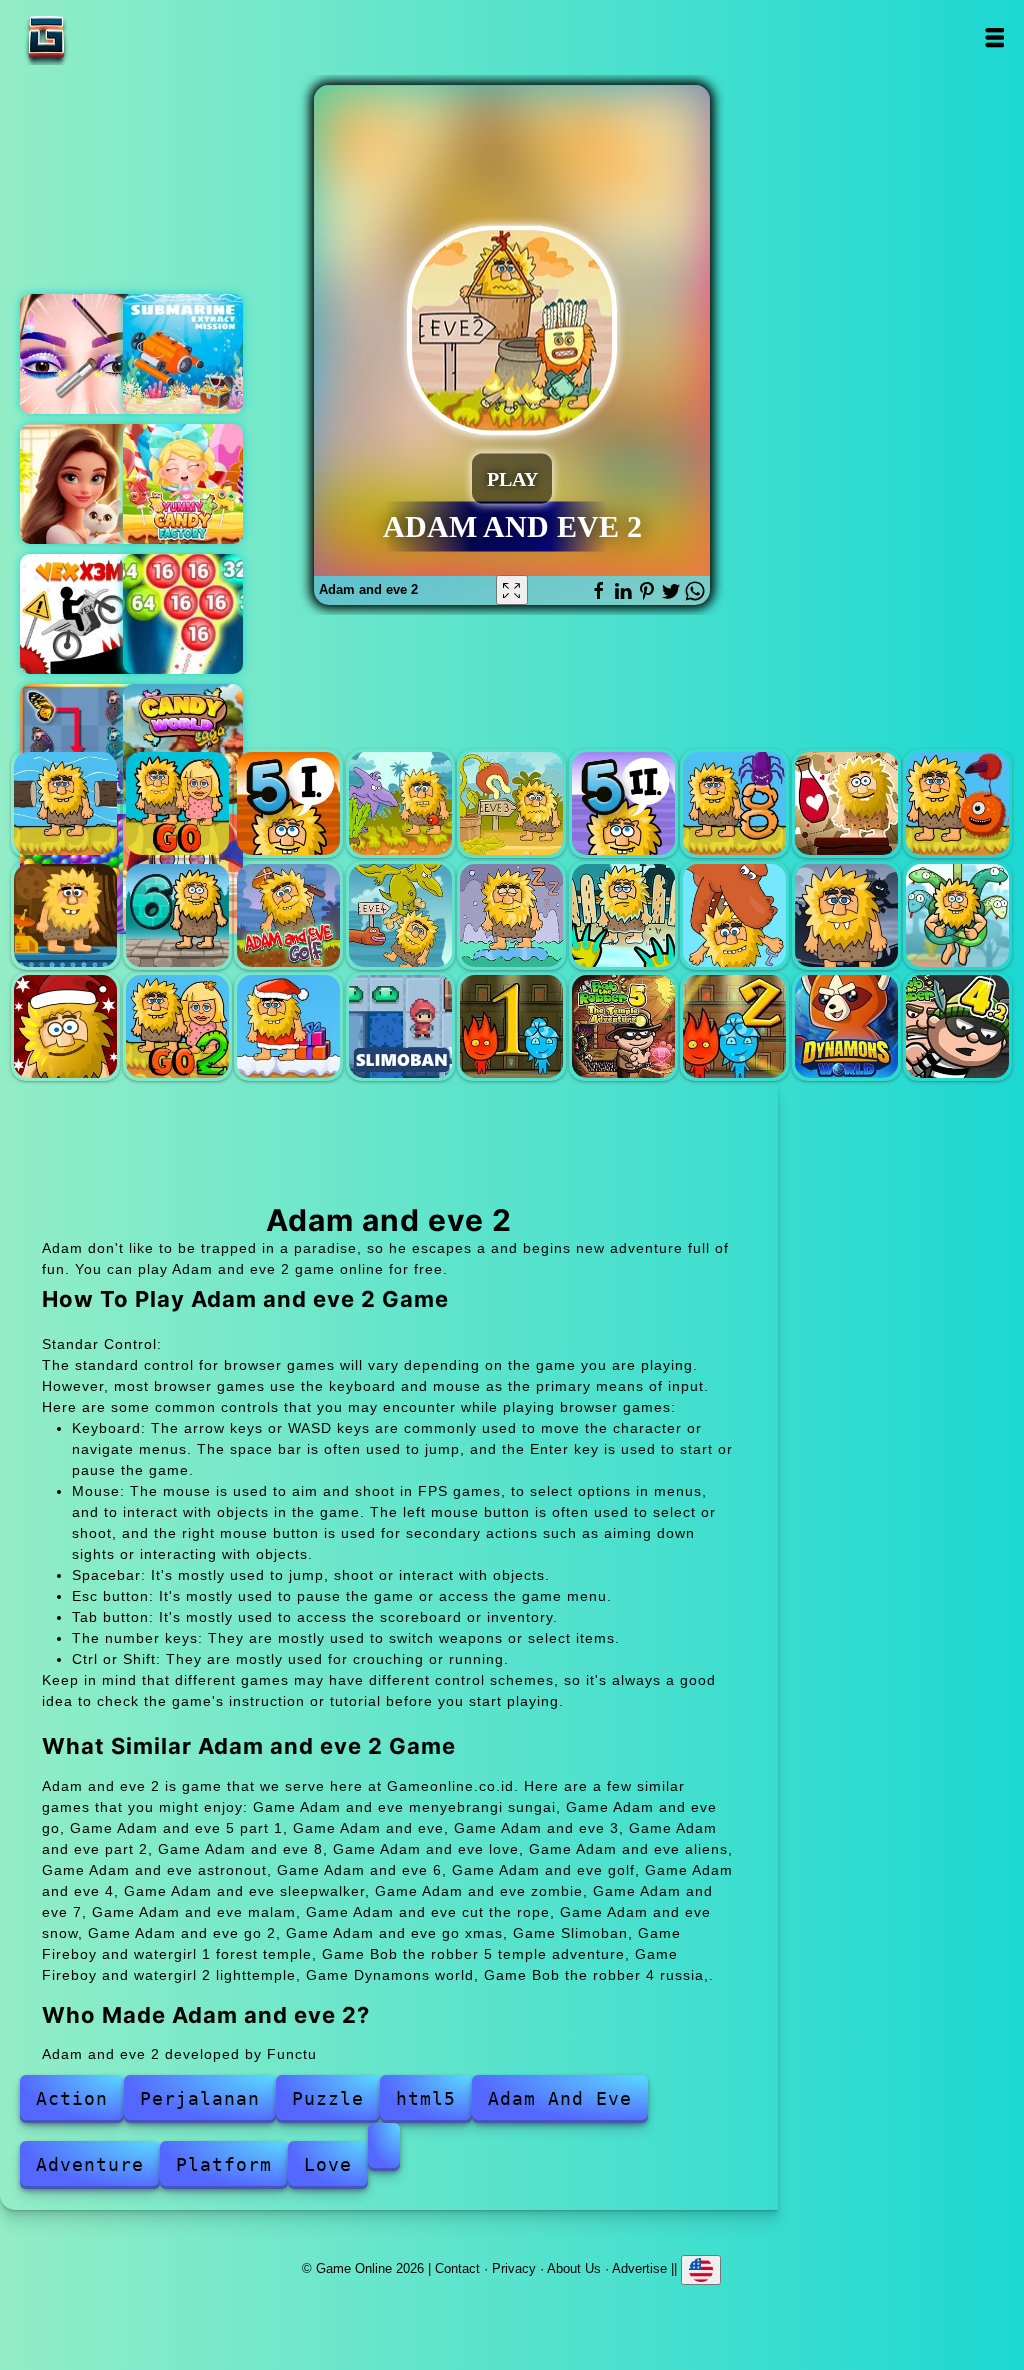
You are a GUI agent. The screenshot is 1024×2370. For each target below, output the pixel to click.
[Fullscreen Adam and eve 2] (512, 590)
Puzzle (328, 2098)
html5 (426, 2098)
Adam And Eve (560, 2098)
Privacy (514, 2267)
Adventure (90, 2164)
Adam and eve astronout (65, 915)
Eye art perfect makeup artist (80, 354)
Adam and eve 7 (734, 915)
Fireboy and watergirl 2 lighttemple (734, 1026)
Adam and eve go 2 (177, 1026)
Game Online (109, 37)
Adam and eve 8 (734, 803)
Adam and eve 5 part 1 (288, 803)
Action (72, 2098)
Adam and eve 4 (400, 915)
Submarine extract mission (183, 354)
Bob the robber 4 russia (957, 1026)
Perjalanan (200, 2098)
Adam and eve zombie (623, 915)
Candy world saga (183, 744)
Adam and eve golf (288, 915)
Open (994, 37)
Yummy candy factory (183, 484)
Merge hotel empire (80, 484)
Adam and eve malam (846, 915)
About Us (574, 2267)
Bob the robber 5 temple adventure (623, 1026)
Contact (457, 2267)
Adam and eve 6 (177, 915)
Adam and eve (400, 803)
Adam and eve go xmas (288, 1026)
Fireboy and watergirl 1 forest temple (511, 1026)
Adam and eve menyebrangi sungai (65, 803)
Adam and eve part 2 (623, 803)
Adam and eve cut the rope (957, 915)
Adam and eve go (177, 803)
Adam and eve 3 (511, 803)
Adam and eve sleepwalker (511, 915)
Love (328, 2164)
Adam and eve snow (65, 1026)
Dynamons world (846, 1026)
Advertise (639, 2267)
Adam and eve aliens (957, 803)
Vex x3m (80, 614)
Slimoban (400, 1026)
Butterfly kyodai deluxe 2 (80, 744)
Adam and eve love (846, 803)
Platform (224, 2164)
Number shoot (183, 614)
